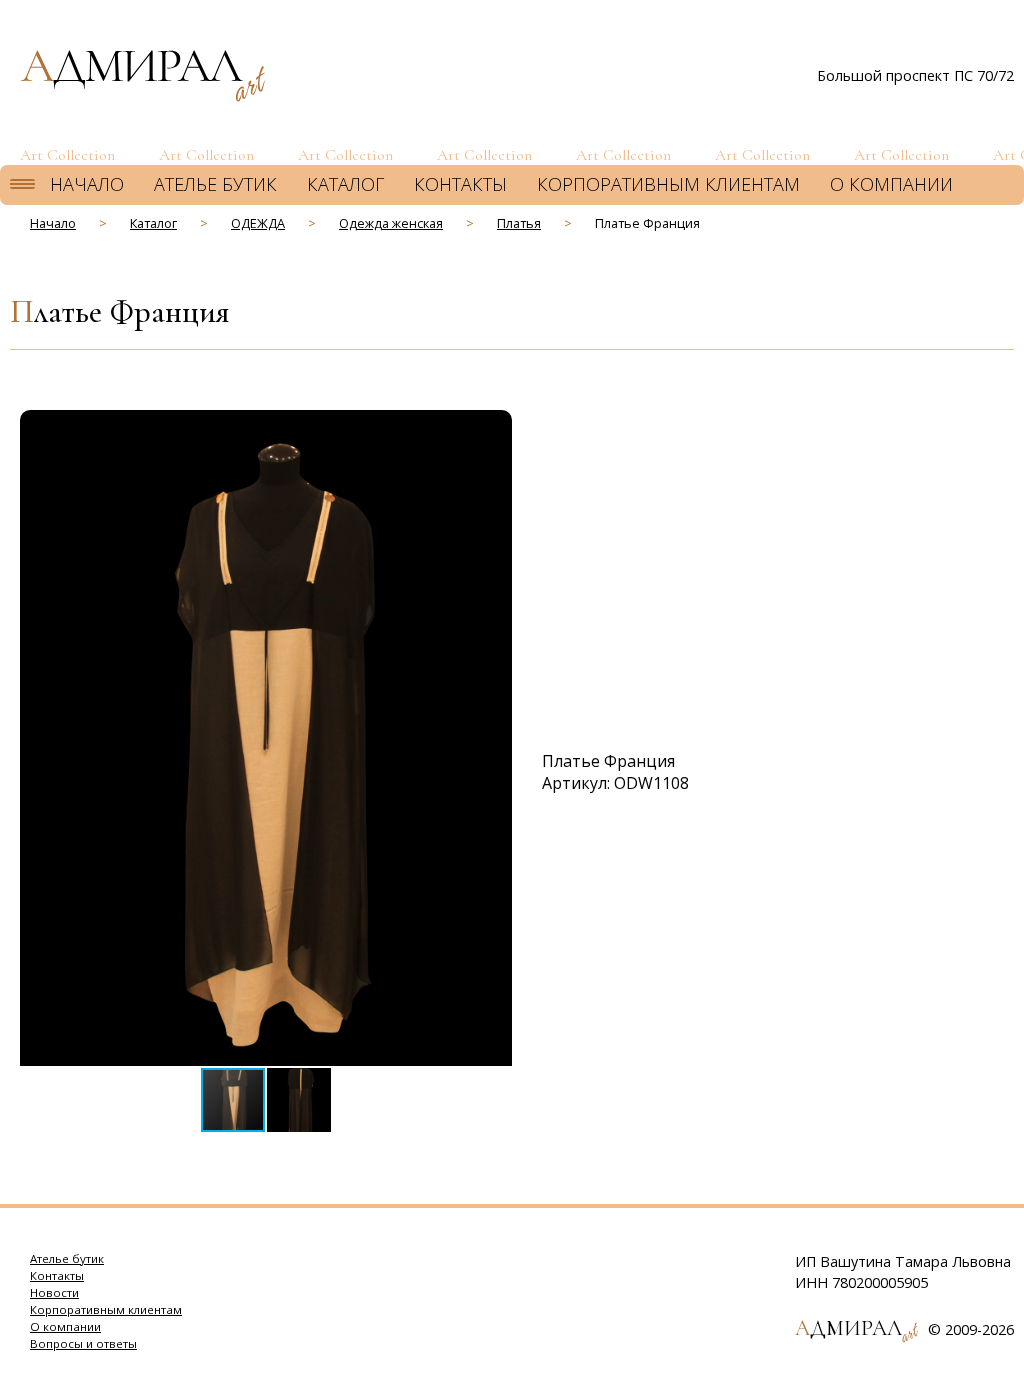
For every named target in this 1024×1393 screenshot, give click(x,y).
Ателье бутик (215, 184)
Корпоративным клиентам (668, 184)
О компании (891, 184)
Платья (519, 223)
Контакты (460, 184)
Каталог (345, 184)
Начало (87, 184)
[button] (494, 428)
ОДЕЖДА (258, 223)
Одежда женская (391, 223)
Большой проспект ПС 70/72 (915, 75)
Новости (54, 1292)
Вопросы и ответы (83, 1343)
